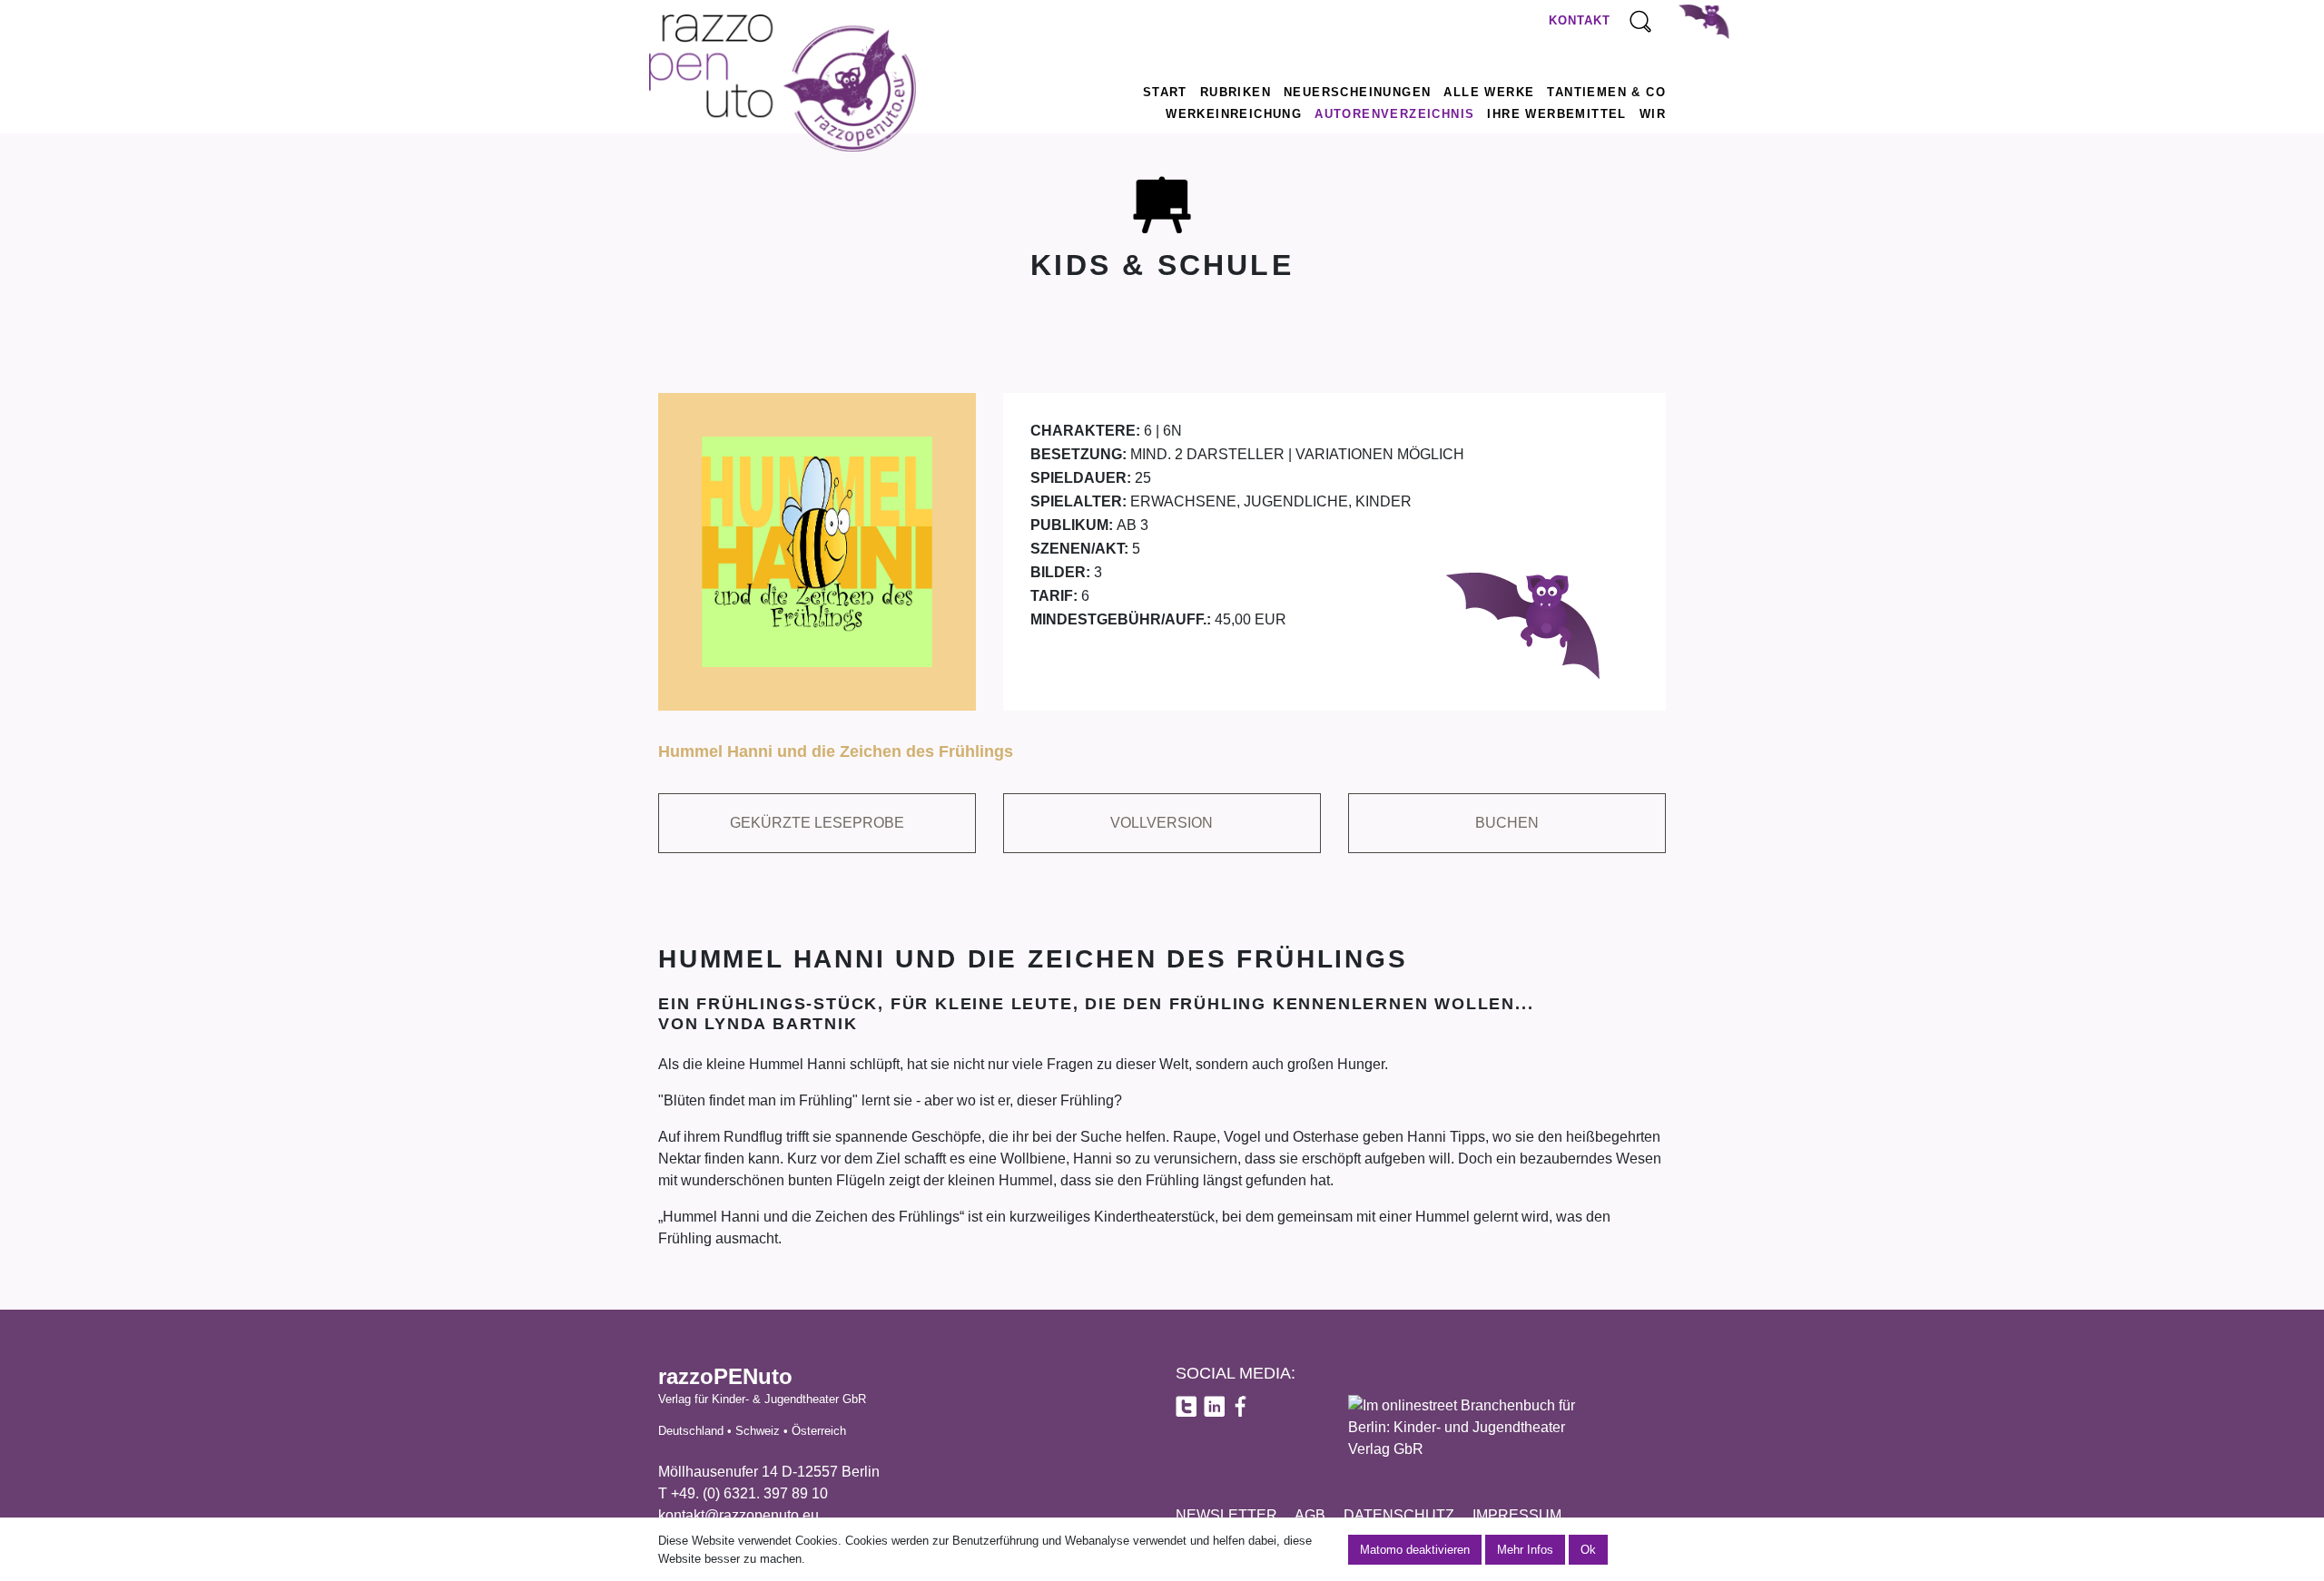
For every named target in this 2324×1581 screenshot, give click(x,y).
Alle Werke (1489, 92)
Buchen (1507, 823)
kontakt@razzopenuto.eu (739, 1515)
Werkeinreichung (1234, 114)
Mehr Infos (1525, 1550)
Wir (1653, 114)
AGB (1310, 1515)
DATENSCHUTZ (1399, 1515)
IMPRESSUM (1517, 1515)
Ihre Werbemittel (1556, 114)
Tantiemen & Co (1606, 92)
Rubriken (1236, 92)
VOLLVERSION (1162, 823)
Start (1165, 92)
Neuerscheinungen (1357, 92)
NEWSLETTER (1226, 1515)
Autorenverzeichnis (1394, 114)
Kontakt (1580, 20)
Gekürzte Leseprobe (817, 823)
